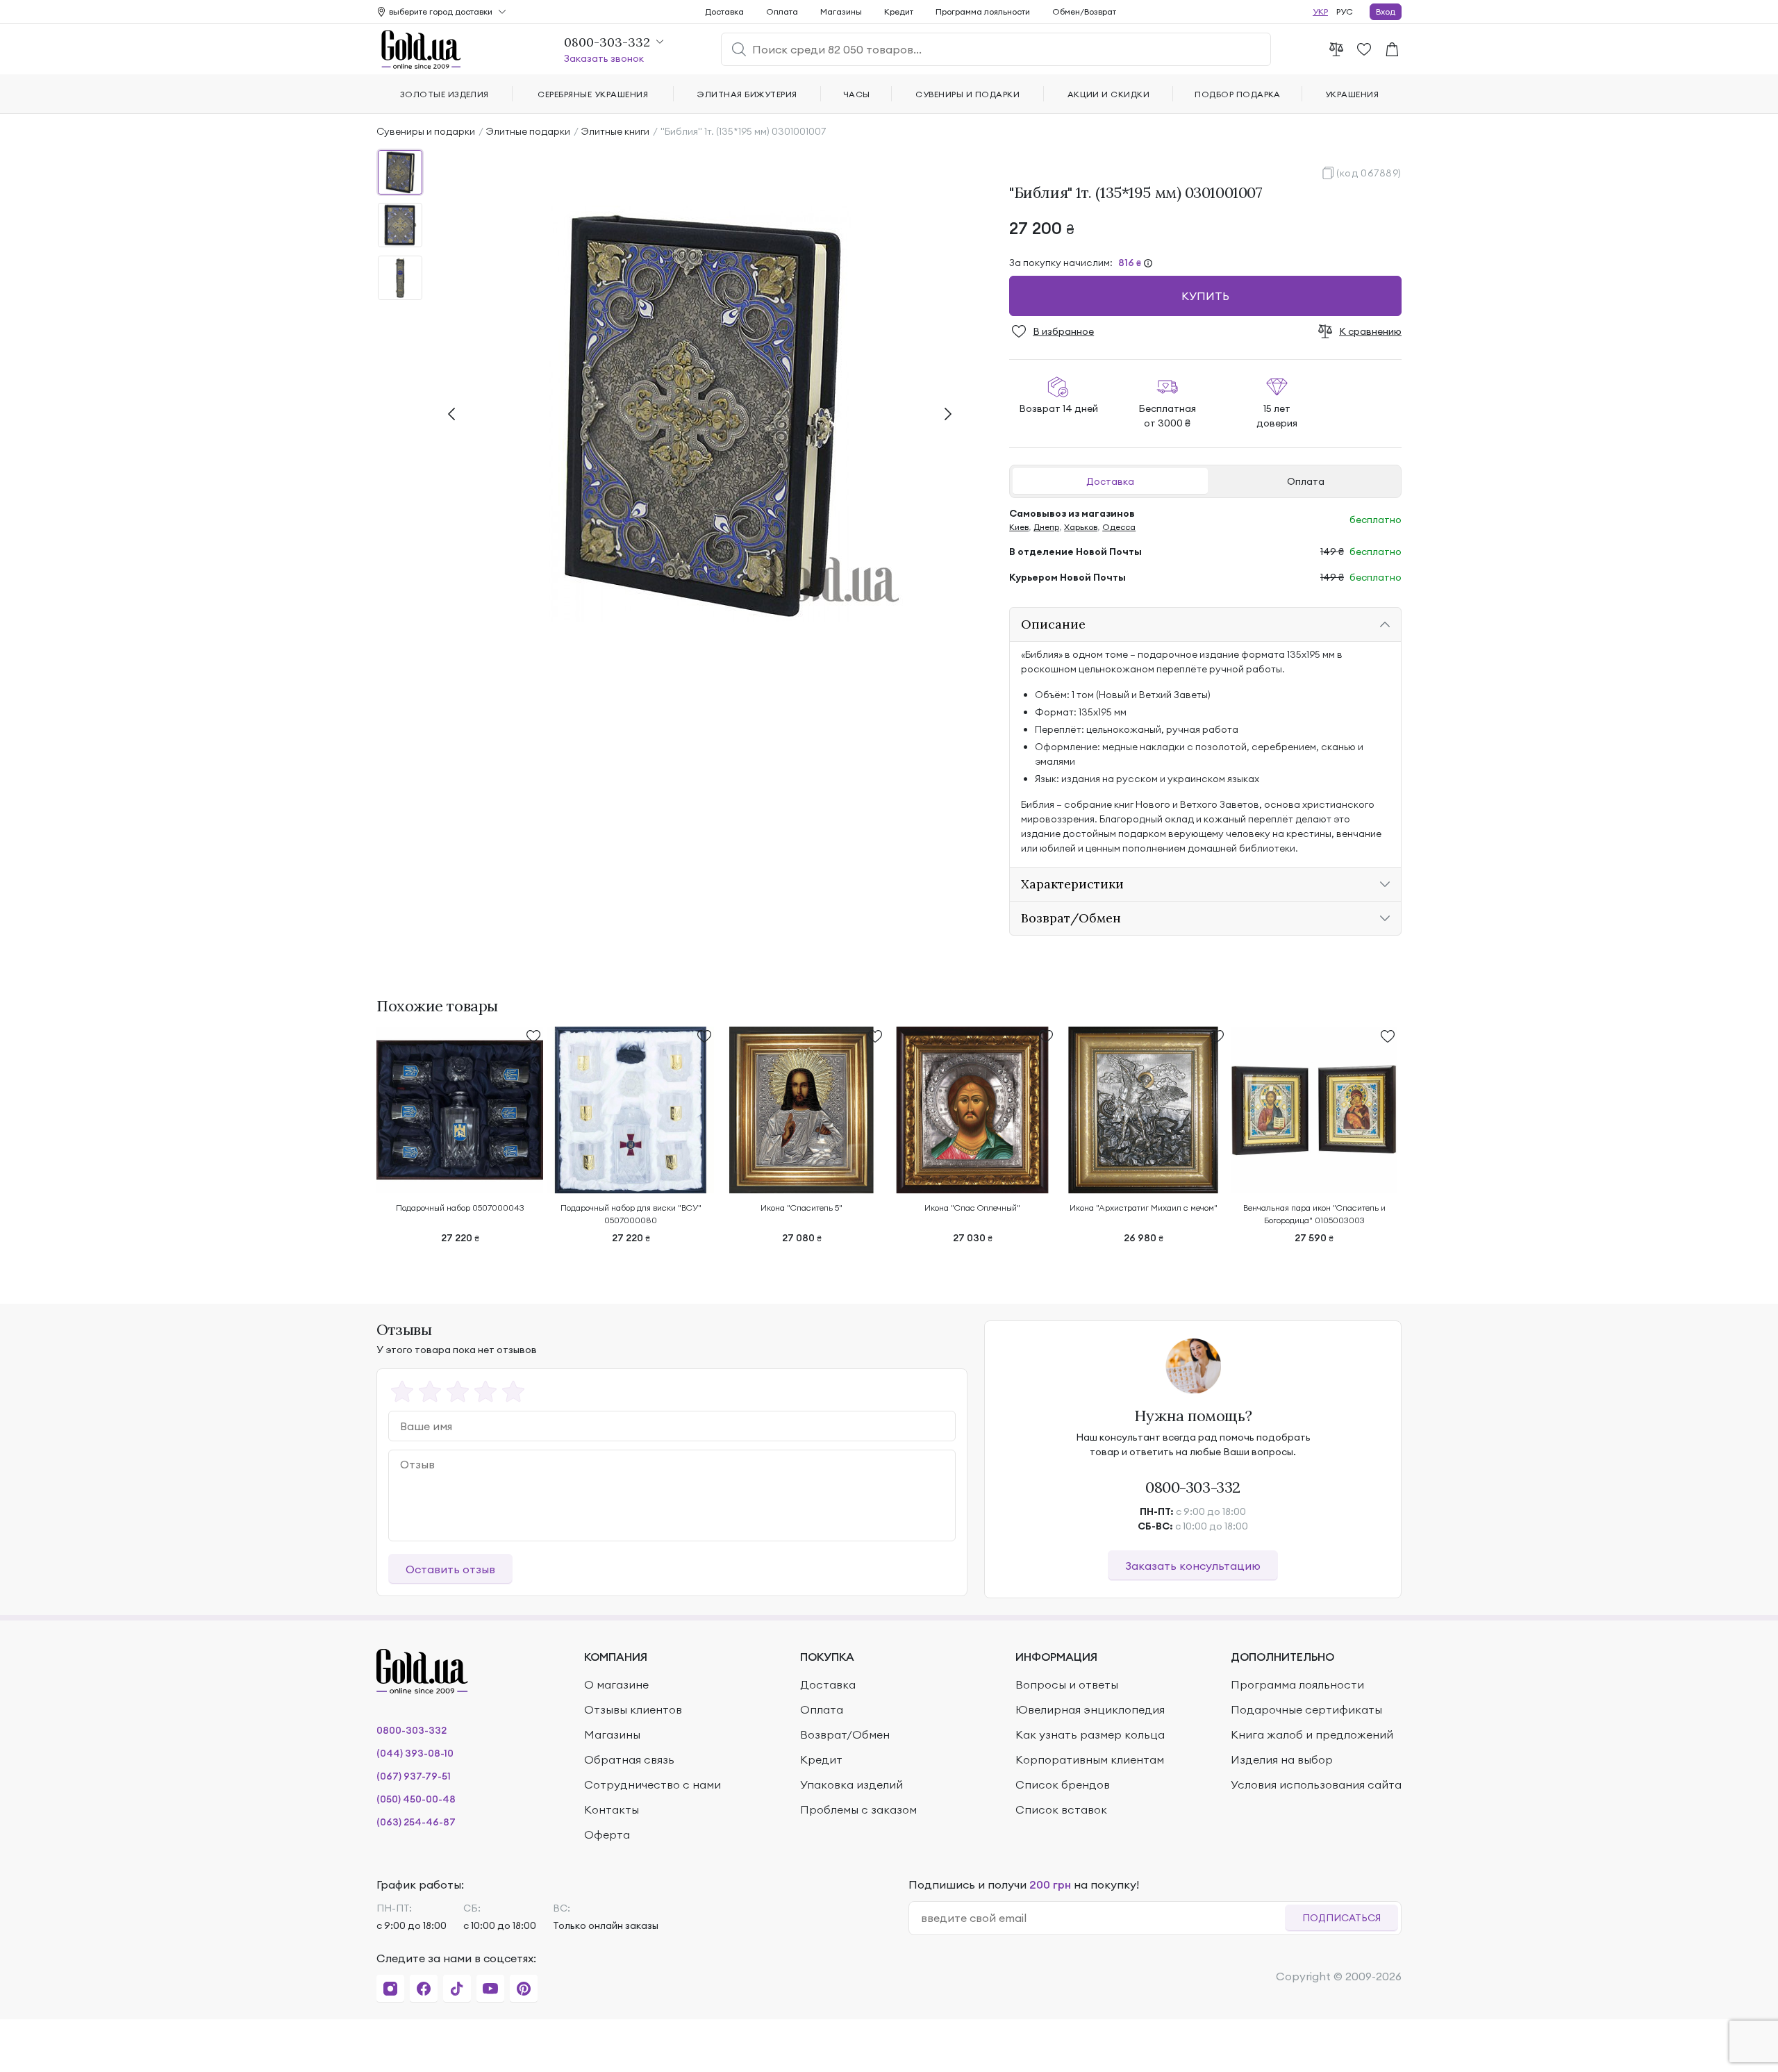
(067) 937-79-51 (414, 1776)
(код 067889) (1369, 173)
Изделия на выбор (1282, 1759)
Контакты (612, 1809)
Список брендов (1063, 1784)
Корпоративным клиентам (1090, 1759)
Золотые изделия (444, 94)
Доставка (1110, 481)
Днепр (1046, 527)
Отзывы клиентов (633, 1709)
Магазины (841, 11)
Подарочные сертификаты (1306, 1709)
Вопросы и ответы (1067, 1684)
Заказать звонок (604, 58)
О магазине (616, 1684)
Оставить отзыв (450, 1569)
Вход (1386, 11)
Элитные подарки (528, 131)
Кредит (899, 11)
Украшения (1352, 94)
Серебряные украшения (593, 94)
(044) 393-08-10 (415, 1753)
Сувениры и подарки (426, 131)
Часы (857, 94)
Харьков (1081, 527)
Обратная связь (629, 1759)
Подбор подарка (1238, 94)
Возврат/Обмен (845, 1734)
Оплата (1306, 481)
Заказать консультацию (1193, 1566)
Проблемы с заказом (858, 1809)
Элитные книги (615, 131)
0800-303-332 (1193, 1487)
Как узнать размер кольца (1090, 1734)
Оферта (607, 1834)
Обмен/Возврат (1084, 11)
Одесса (1119, 527)
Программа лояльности (983, 11)
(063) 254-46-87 (416, 1822)
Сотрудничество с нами (653, 1784)
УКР (1320, 11)
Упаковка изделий (851, 1784)
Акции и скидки (1109, 94)
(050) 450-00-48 (416, 1799)
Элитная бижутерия (747, 94)
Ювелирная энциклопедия (1090, 1709)
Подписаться (1341, 1918)
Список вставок (1061, 1809)
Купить (1205, 296)
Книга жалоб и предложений (1312, 1734)
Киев (1019, 527)
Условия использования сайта (1316, 1784)
